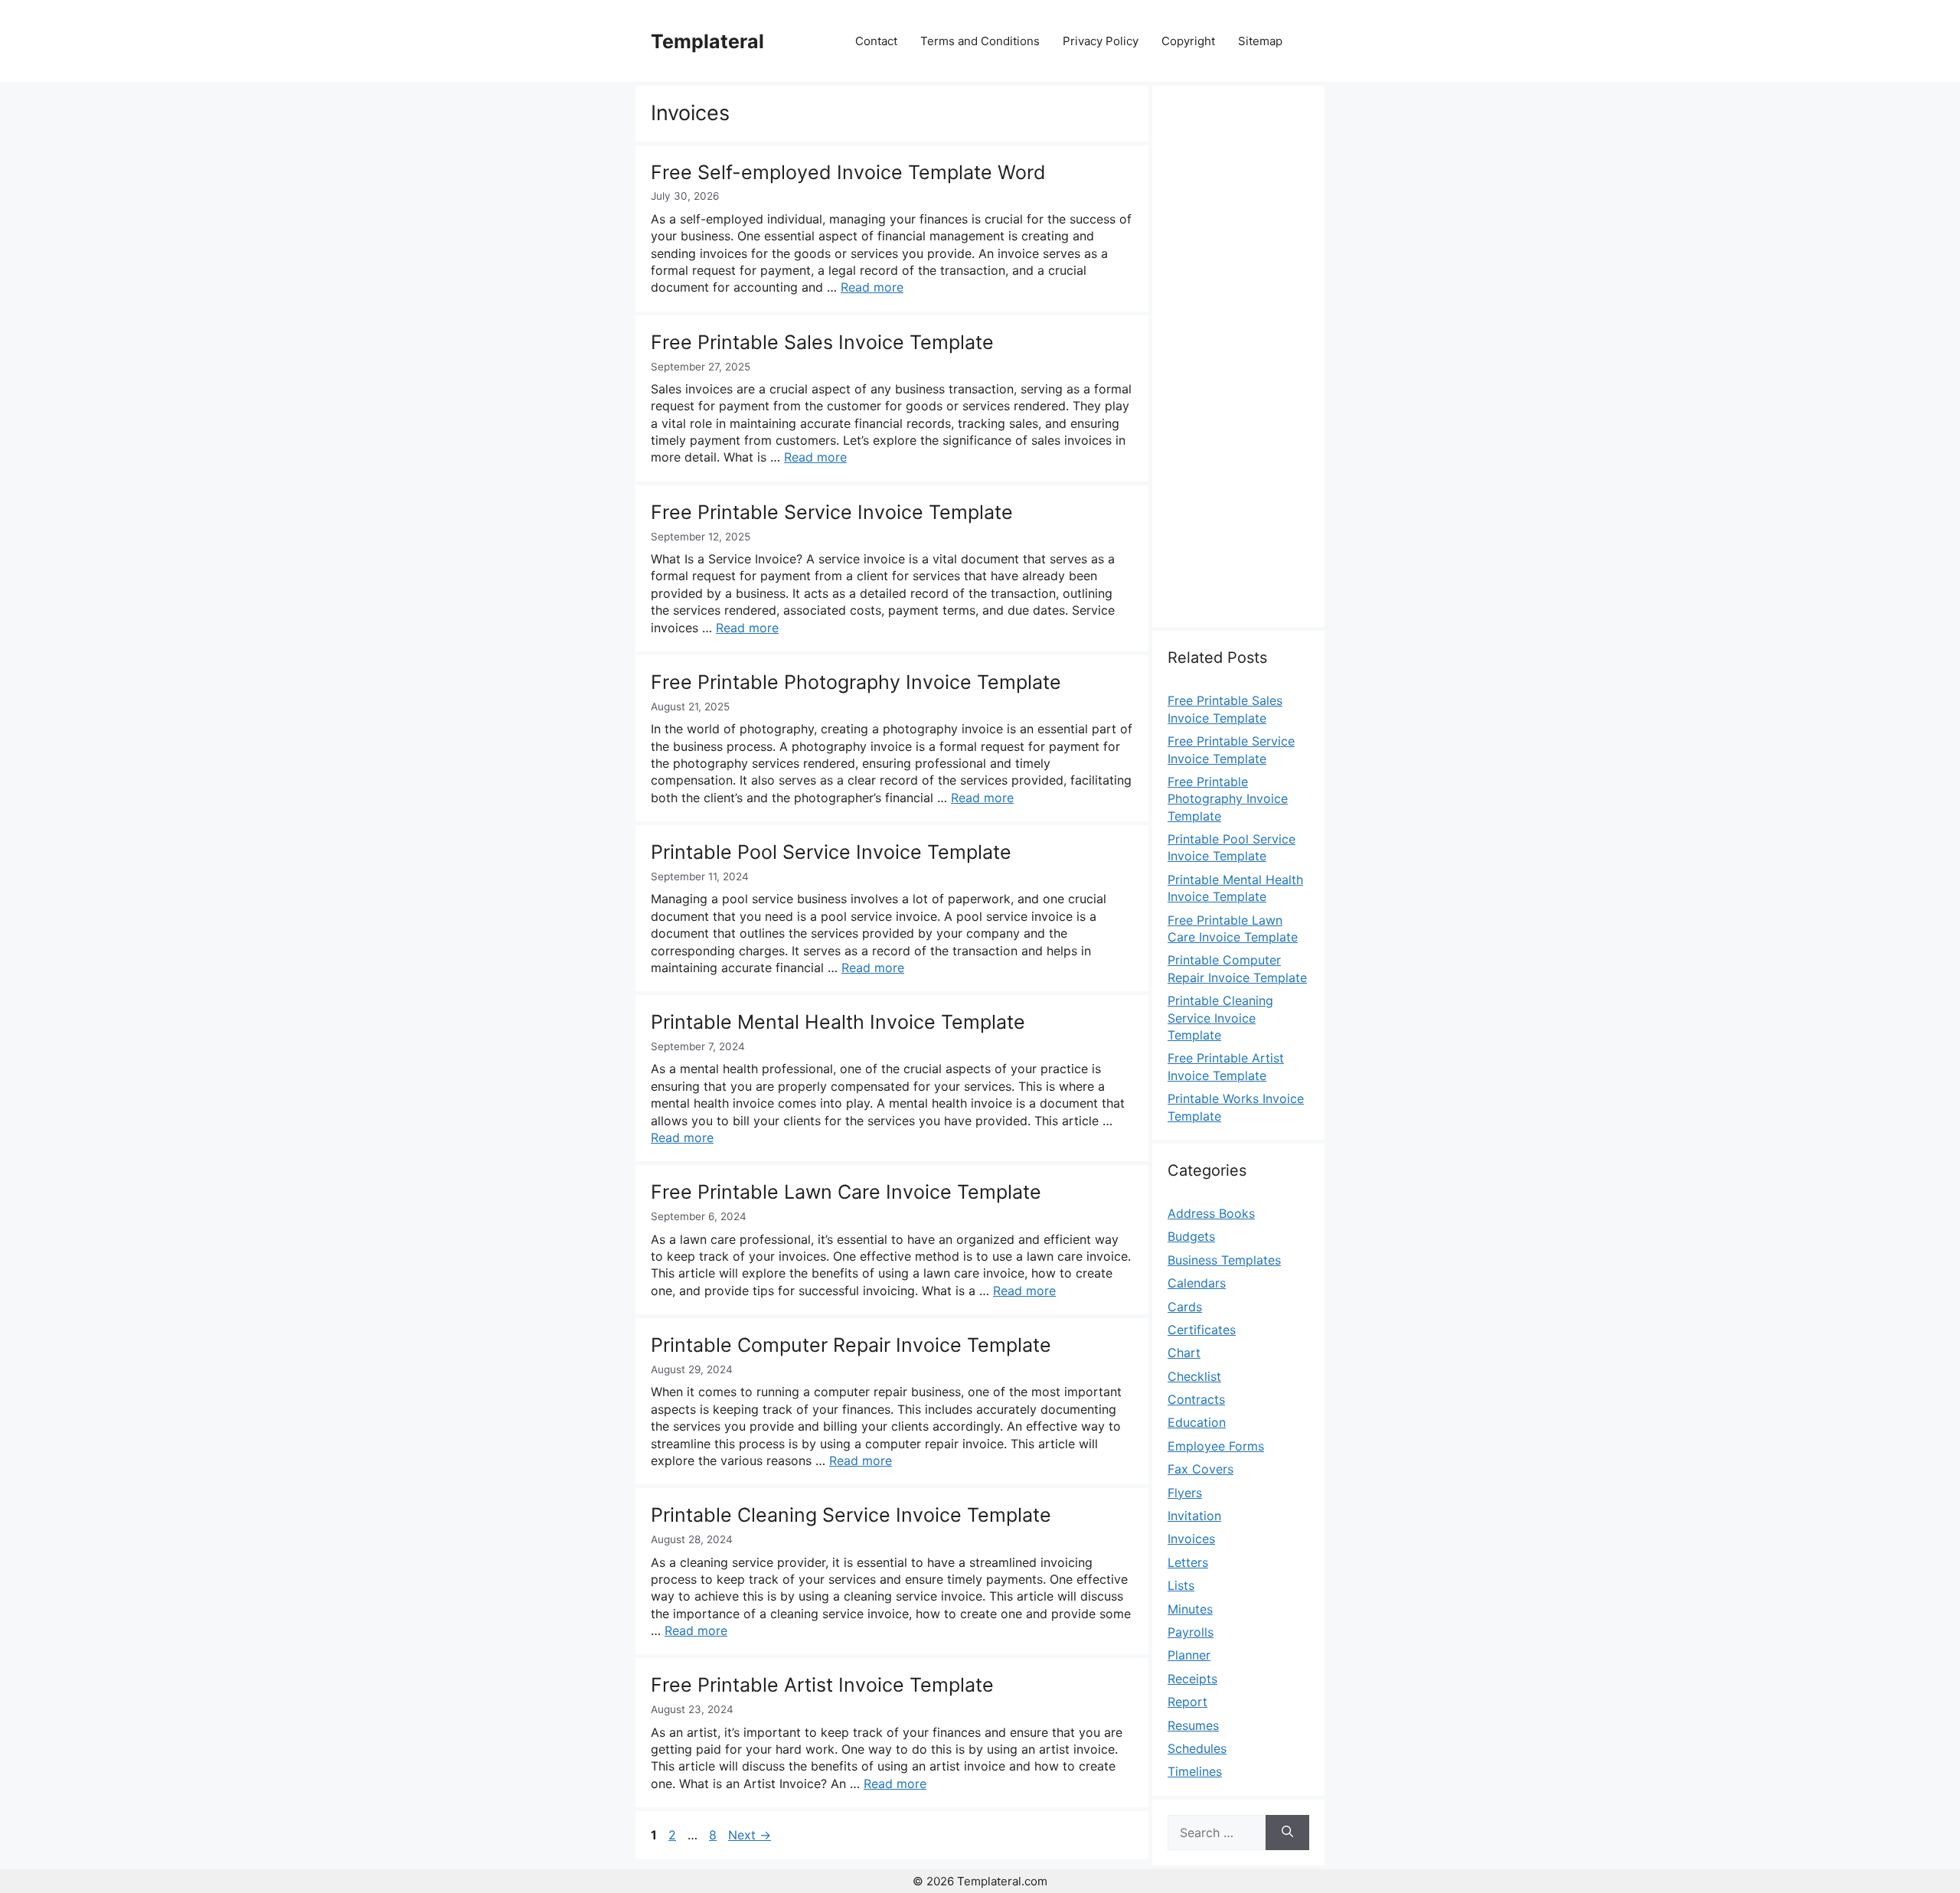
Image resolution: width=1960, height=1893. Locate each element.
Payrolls (1191, 1632)
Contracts (1196, 1399)
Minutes (1190, 1609)
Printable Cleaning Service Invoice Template (851, 1515)
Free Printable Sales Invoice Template (822, 342)
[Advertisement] (1238, 365)
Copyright (1188, 41)
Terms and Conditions (980, 41)
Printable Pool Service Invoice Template (831, 852)
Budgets (1191, 1236)
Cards (1185, 1307)
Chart (1184, 1353)
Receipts (1192, 1679)
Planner (1189, 1655)
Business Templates (1224, 1260)
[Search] (1287, 1833)
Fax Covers (1200, 1469)
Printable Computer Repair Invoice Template (851, 1345)
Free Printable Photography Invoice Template (856, 682)
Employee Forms (1216, 1446)
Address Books (1211, 1213)
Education (1197, 1422)
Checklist (1194, 1376)
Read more (872, 287)
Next (750, 1835)
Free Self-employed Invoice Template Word (848, 172)
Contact (876, 41)
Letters (1188, 1562)
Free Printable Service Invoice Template (832, 512)
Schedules (1197, 1748)
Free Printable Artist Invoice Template (822, 1685)
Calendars (1197, 1283)
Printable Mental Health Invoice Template (838, 1022)
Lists (1181, 1585)
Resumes (1193, 1725)
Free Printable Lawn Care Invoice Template (846, 1192)
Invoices (1191, 1539)
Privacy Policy (1101, 41)
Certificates (1202, 1330)
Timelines (1195, 1771)
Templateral (707, 41)
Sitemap (1260, 41)
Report (1187, 1702)
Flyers (1185, 1493)
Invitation (1194, 1516)
